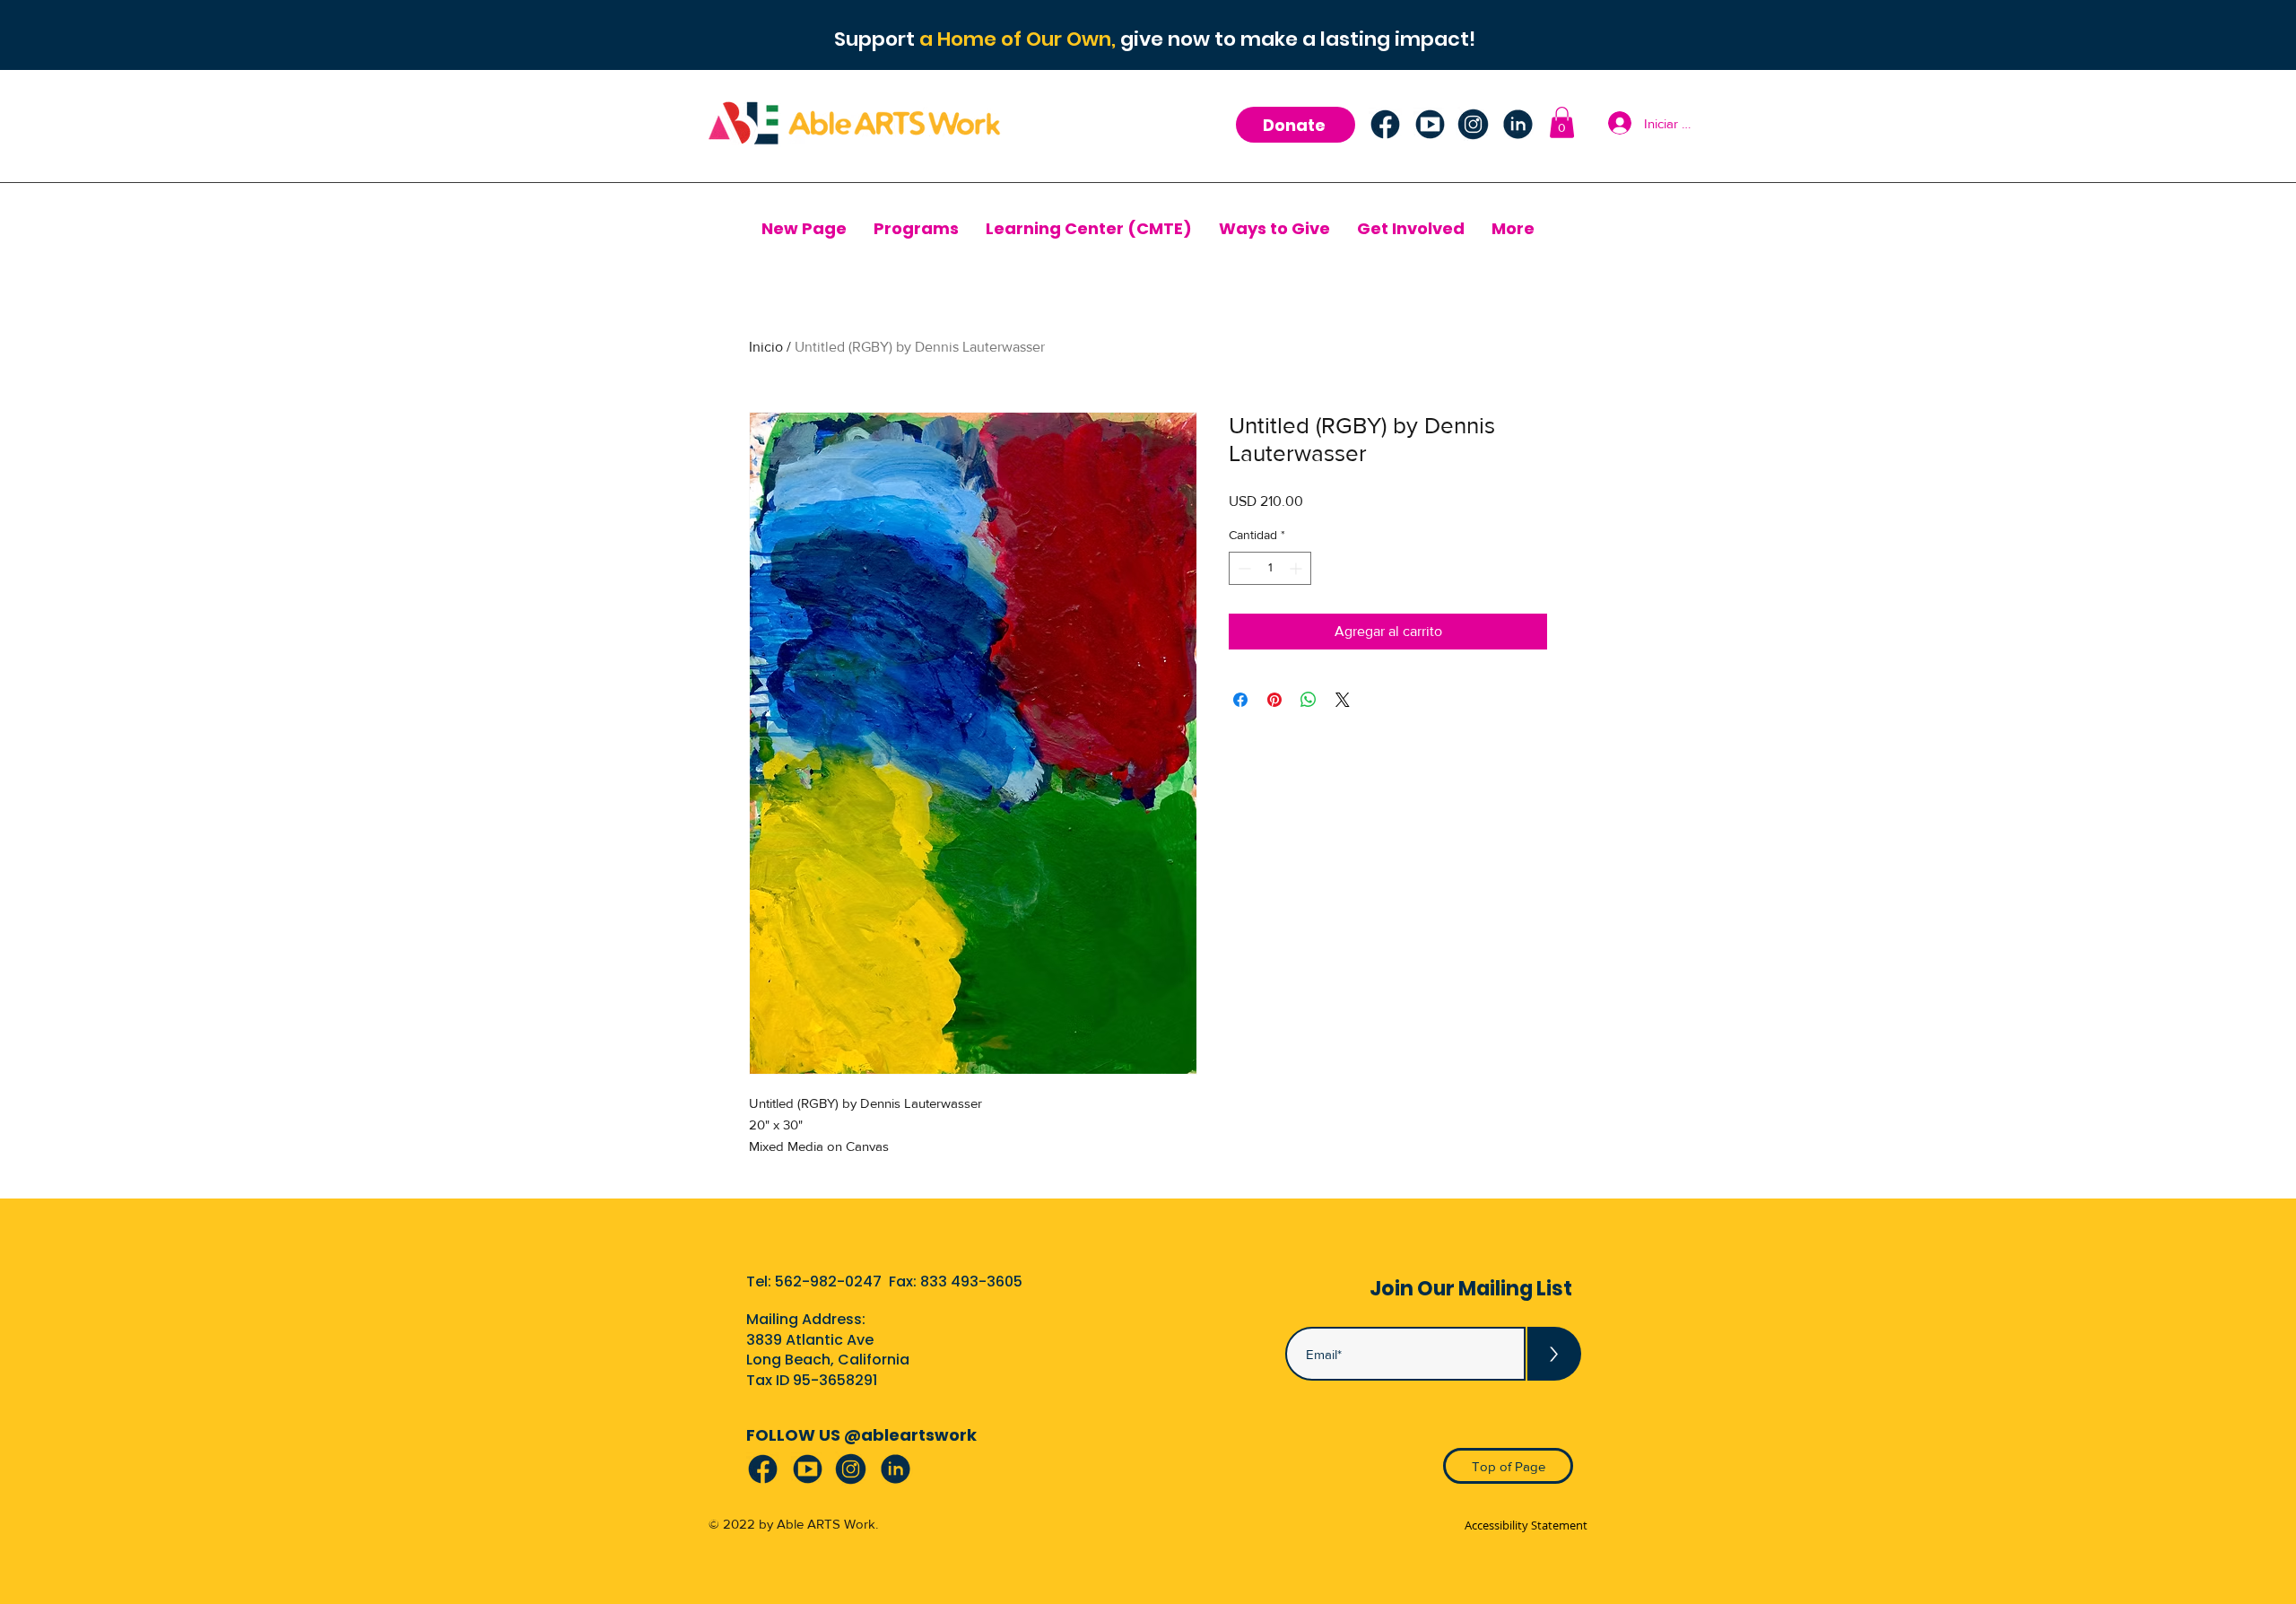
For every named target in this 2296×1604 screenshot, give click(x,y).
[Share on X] (1343, 700)
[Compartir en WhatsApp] (1309, 700)
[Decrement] (1243, 568)
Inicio (766, 347)
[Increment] (1297, 568)
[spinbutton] (1270, 568)
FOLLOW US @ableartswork (861, 1435)
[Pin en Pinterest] (1274, 700)
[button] (1562, 122)
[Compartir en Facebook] (1240, 700)
